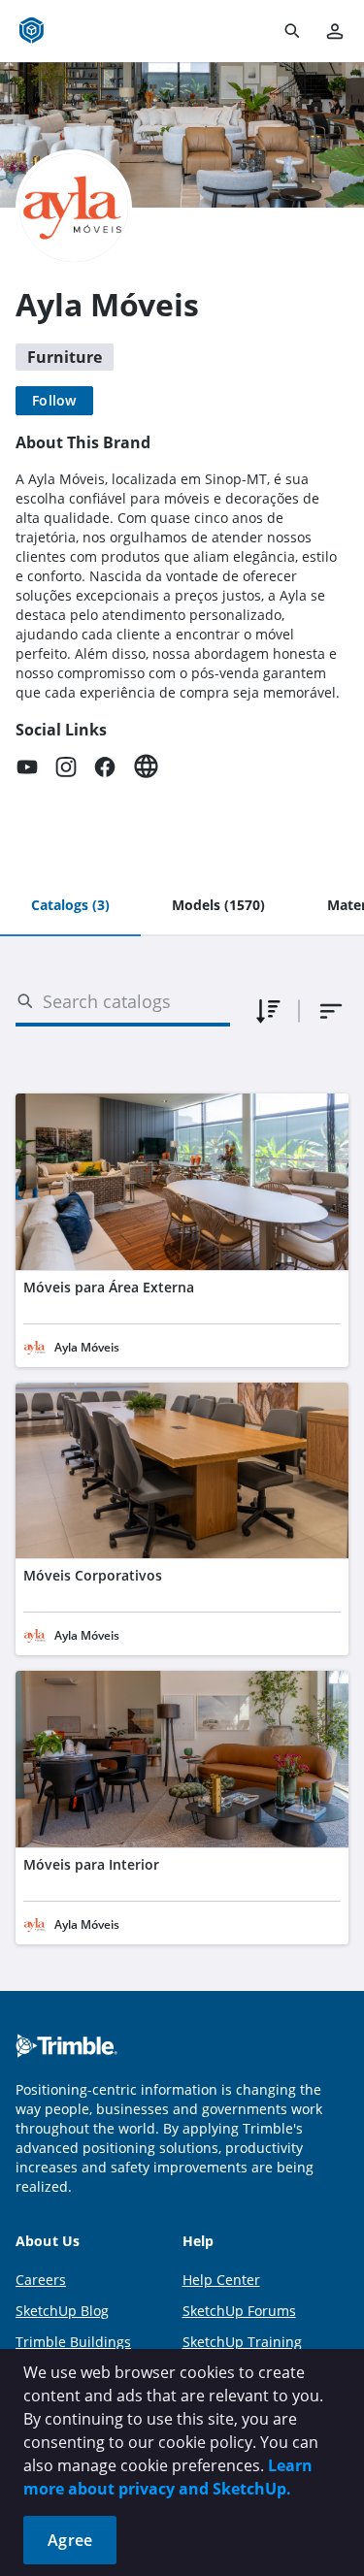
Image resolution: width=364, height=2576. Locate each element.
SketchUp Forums (239, 2311)
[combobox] (331, 1011)
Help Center (221, 2280)
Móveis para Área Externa (109, 1287)
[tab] (70, 906)
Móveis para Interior (91, 1864)
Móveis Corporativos (93, 1575)
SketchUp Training (242, 2342)
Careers (41, 2280)
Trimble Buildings (73, 2342)
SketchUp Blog (62, 2311)
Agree (70, 2540)
